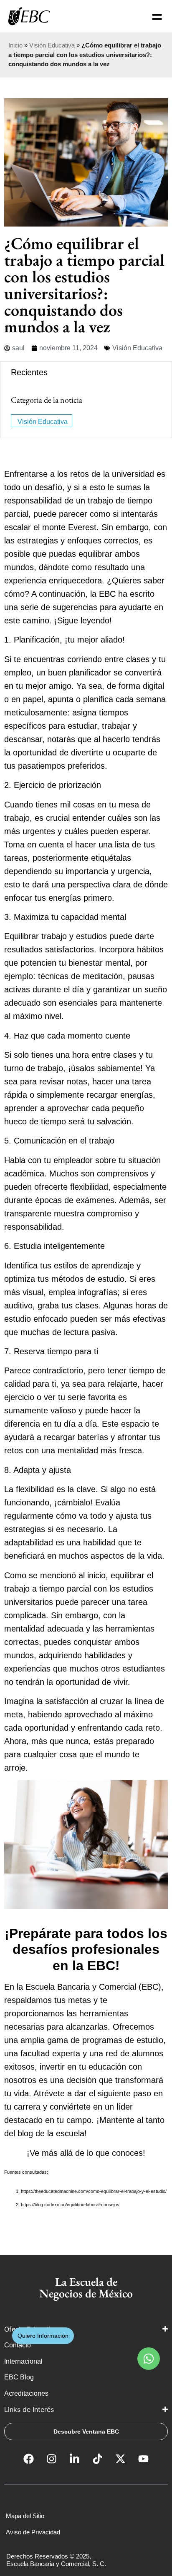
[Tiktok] (98, 2459)
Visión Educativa (52, 45)
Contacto (18, 2345)
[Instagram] (52, 2459)
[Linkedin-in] (75, 2459)
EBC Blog (19, 2377)
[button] (149, 2359)
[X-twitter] (121, 2459)
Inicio (15, 45)
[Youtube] (144, 2459)
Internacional (24, 2361)
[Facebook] (29, 2459)
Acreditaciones (27, 2393)
